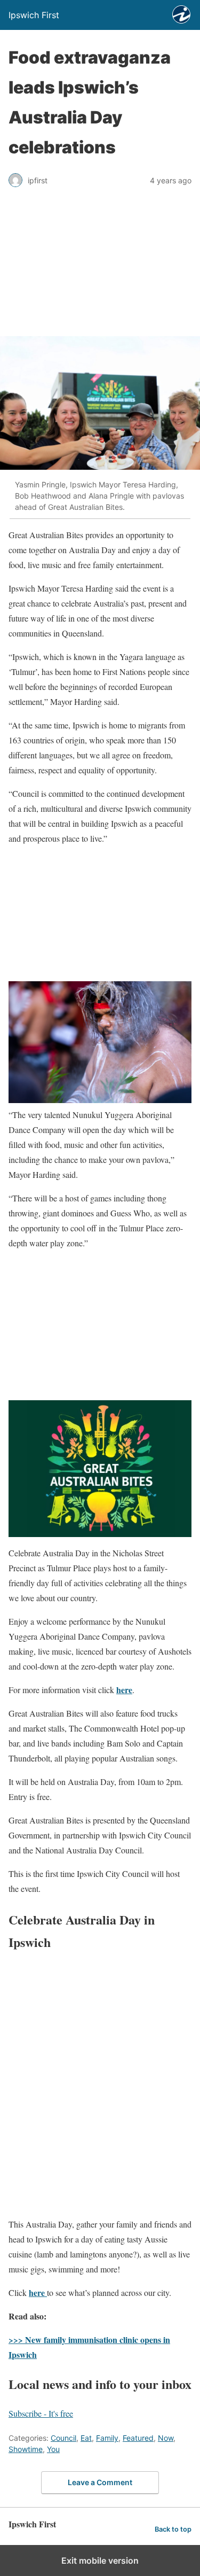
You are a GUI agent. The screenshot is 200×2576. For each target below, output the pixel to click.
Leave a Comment (100, 2482)
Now (166, 2438)
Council (63, 2438)
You (53, 2449)
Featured (138, 2438)
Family (107, 2438)
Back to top (173, 2529)
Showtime (26, 2449)
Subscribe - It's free (41, 2413)
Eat (86, 2438)
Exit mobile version (100, 2561)
